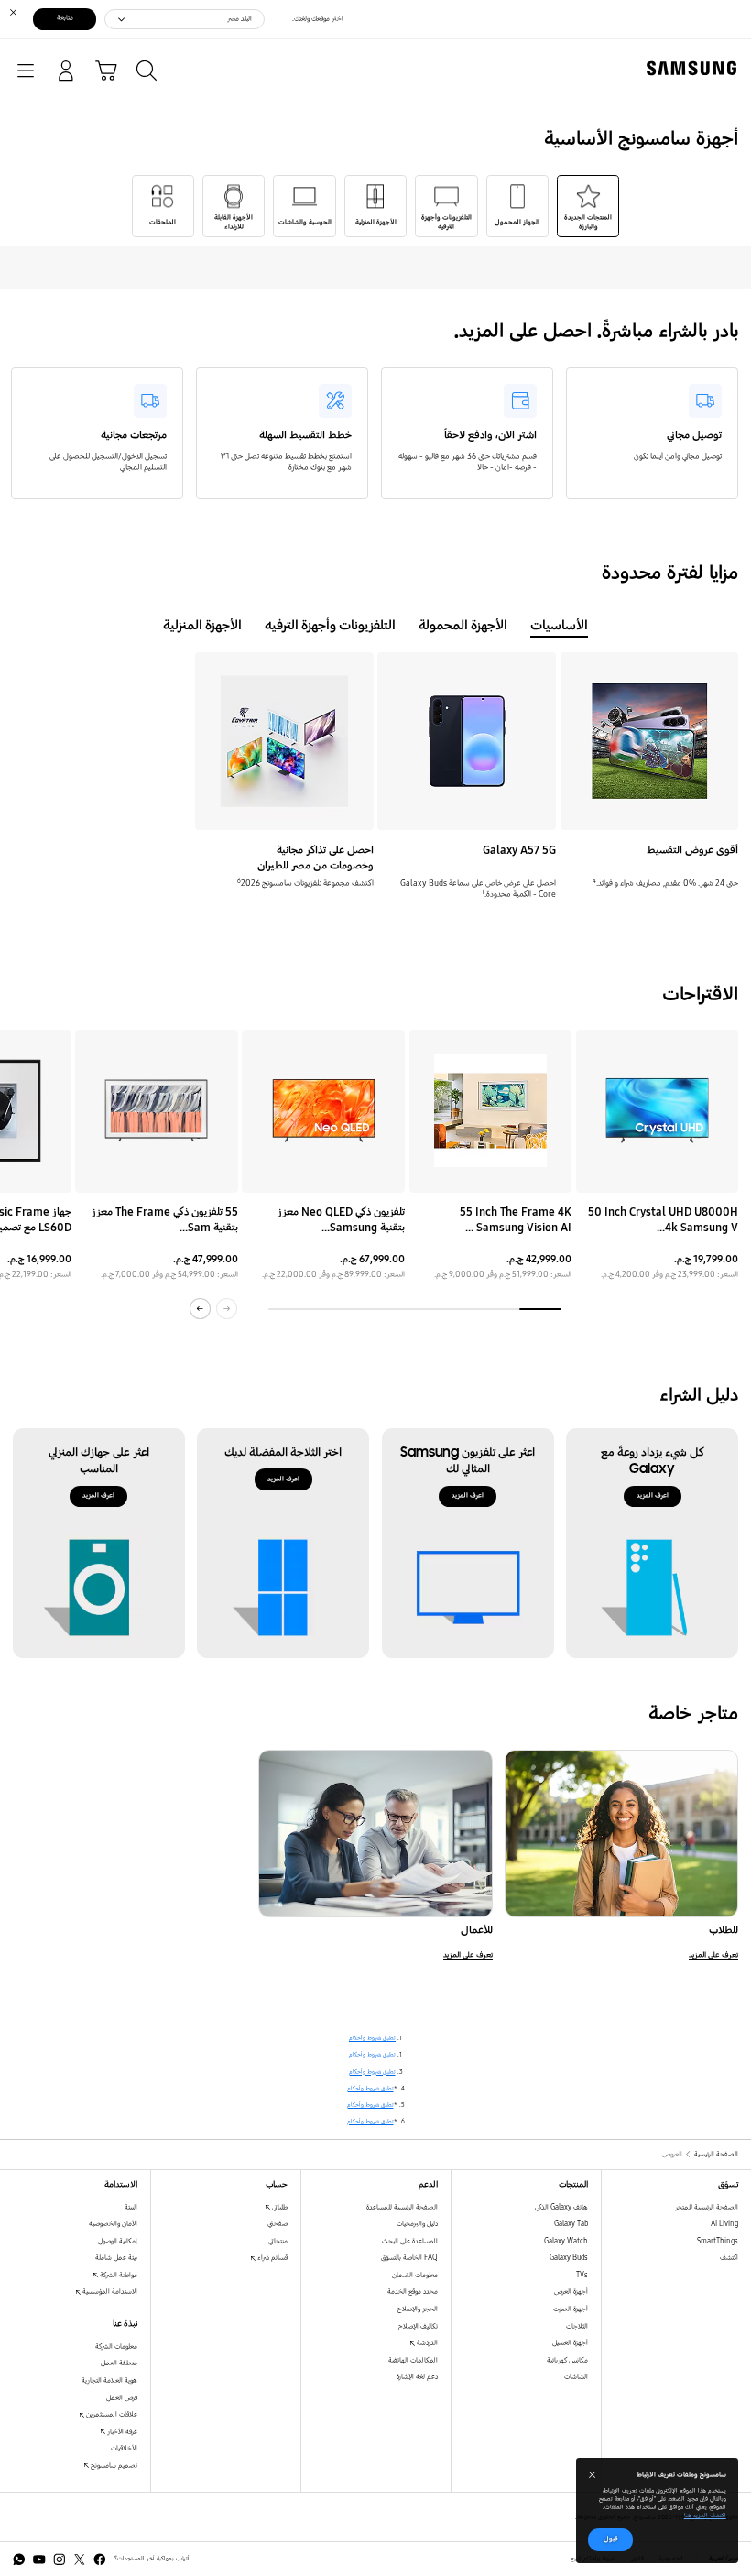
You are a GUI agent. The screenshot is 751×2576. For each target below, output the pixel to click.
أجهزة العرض (571, 2292)
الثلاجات (577, 2326)
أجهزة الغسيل (570, 2343)
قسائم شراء (272, 2258)
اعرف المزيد (653, 1495)
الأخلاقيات (124, 2448)
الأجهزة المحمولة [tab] (463, 625)
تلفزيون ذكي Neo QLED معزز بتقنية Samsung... (341, 1219)
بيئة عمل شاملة (116, 2258)
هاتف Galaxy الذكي (561, 2207)
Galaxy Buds (569, 2258)
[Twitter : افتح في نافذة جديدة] (80, 2560)
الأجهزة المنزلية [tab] (202, 625)
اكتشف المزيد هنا (705, 2516)
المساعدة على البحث (410, 2241)
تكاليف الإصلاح (418, 2326)
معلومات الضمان (415, 2275)
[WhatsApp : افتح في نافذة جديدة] (19, 2560)
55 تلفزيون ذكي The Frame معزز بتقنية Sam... (165, 1219)
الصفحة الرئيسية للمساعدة (402, 2207)
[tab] (588, 206)
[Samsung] (695, 68)
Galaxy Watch (566, 2241)
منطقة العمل (119, 2363)
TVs (582, 2275)
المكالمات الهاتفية (413, 2360)
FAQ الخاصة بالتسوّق (409, 2258)
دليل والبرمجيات (417, 2224)
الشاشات (576, 2377)
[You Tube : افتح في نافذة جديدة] (39, 2560)
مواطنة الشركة (118, 2275)
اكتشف (729, 2258)
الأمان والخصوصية (113, 2224)
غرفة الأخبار (121, 2432)
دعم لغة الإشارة (417, 2377)
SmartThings (718, 2241)
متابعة (65, 18)
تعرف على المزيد (713, 1955)
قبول (611, 2539)
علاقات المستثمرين (111, 2414)
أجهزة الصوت (571, 2309)
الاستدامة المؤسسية (109, 2292)
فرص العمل (122, 2398)
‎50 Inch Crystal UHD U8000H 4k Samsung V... (663, 1219)
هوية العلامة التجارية (109, 2380)
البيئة (131, 2207)
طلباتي (279, 2207)
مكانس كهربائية (567, 2360)
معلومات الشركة (116, 2347)
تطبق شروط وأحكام (372, 2038)
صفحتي (278, 2224)
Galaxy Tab (571, 2224)
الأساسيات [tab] (559, 625)
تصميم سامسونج (113, 2466)
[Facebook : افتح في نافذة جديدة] (100, 2560)
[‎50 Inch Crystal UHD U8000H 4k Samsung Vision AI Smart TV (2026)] (658, 1111)
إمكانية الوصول (118, 2241)
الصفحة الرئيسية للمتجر (707, 2207)
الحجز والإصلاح (418, 2309)
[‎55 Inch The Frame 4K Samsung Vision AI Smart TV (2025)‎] (491, 1111)
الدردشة (426, 2343)
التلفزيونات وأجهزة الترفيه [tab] (330, 625)
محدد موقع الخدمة (413, 2292)
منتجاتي (278, 2241)
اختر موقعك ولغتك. (318, 19)
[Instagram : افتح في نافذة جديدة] (60, 2560)
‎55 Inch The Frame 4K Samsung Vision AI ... (516, 1219)
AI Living (724, 2224)
